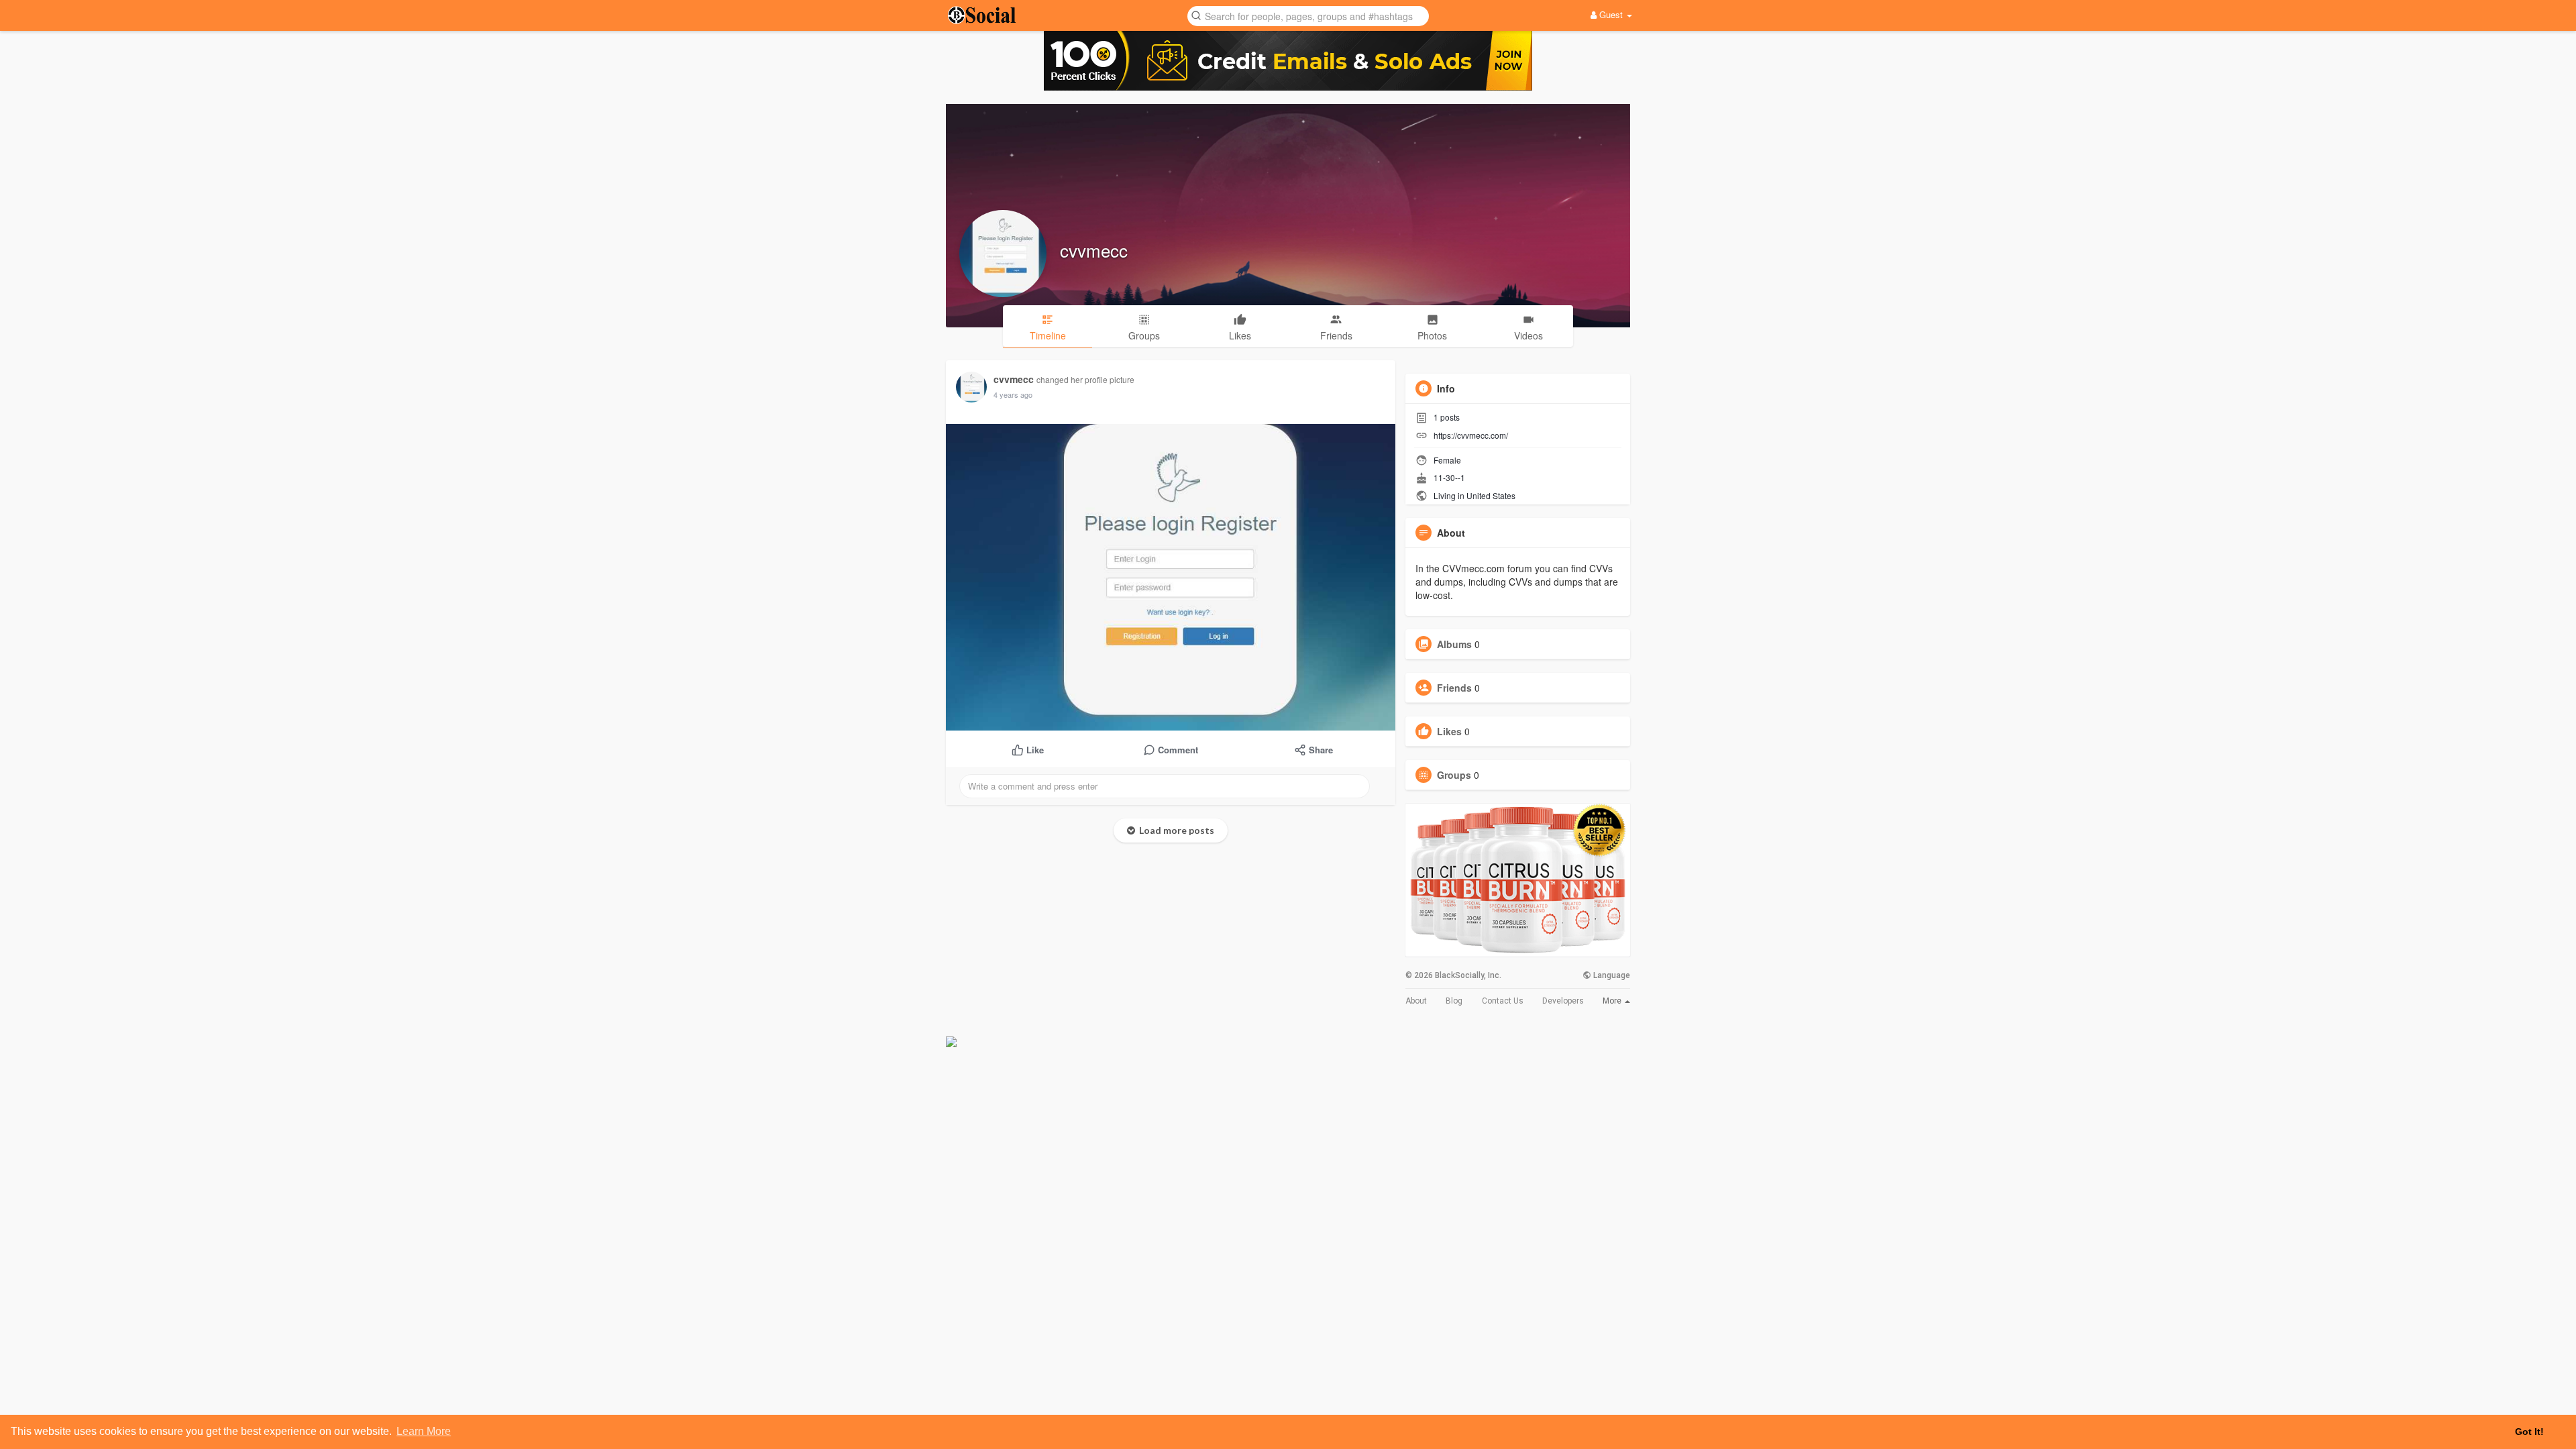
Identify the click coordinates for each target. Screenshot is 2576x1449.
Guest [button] (1611, 14)
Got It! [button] (2529, 1432)
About (1416, 1001)
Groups (1454, 775)
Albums (1454, 644)
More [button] (1613, 1001)
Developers (1563, 1001)
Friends (1454, 688)
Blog (1454, 1001)
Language (1611, 975)
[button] (1308, 15)
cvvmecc (1094, 250)
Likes (1449, 731)
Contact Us (1503, 1001)
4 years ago (1013, 394)
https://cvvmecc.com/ (1471, 435)
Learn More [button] (424, 1431)
